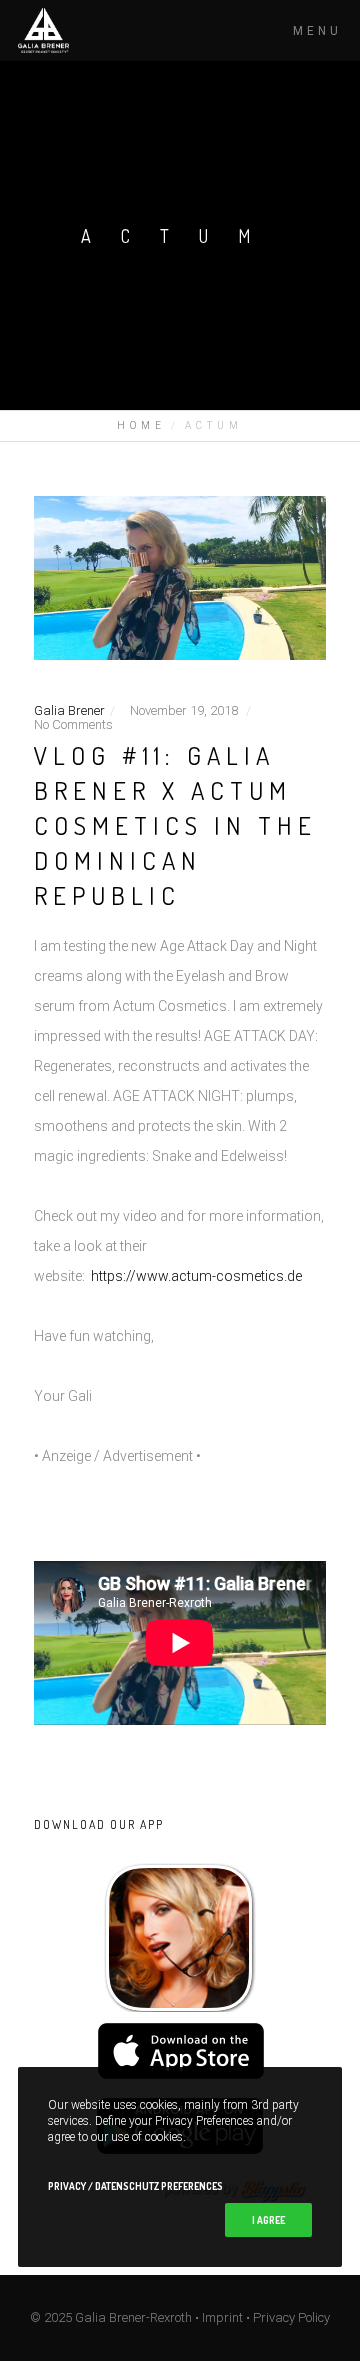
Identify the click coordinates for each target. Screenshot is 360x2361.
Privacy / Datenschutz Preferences (135, 2186)
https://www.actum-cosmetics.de (196, 1276)
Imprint (222, 2317)
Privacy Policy (291, 2317)
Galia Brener (69, 710)
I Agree (268, 2220)
